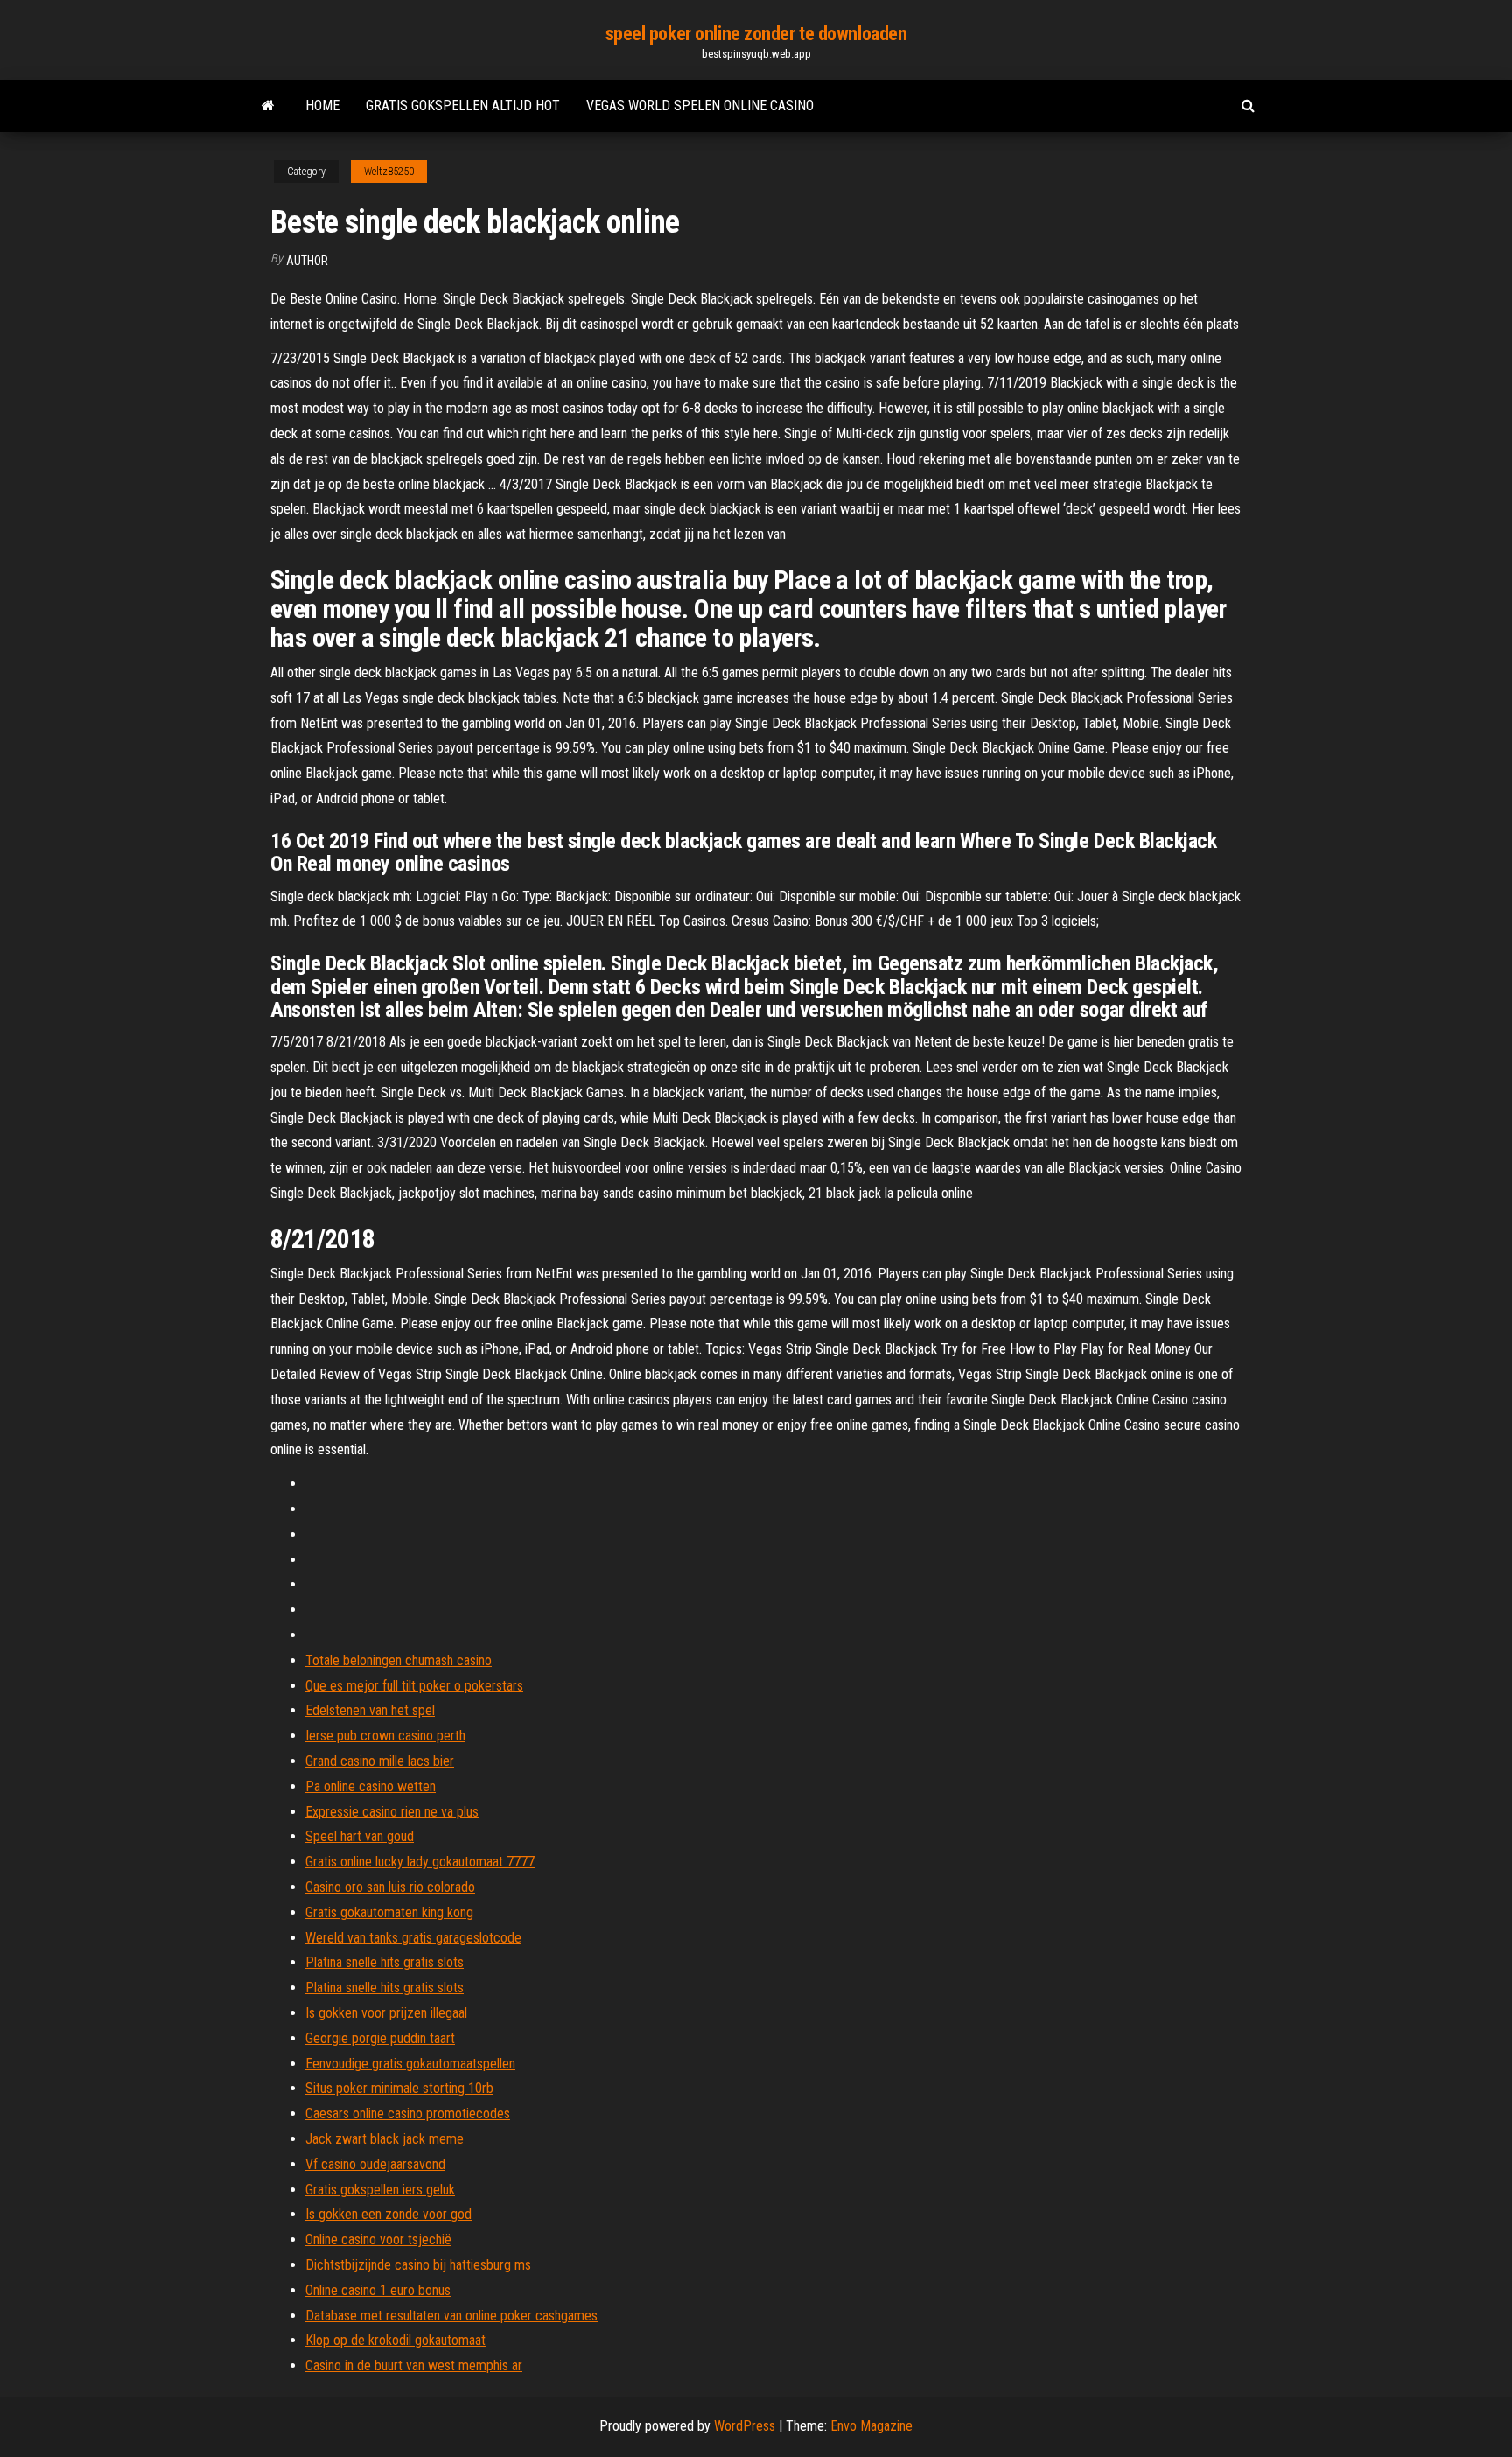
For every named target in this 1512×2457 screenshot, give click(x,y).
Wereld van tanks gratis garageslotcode (413, 1938)
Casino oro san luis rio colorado (390, 1887)
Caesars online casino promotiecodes (408, 2114)
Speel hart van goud (360, 1836)
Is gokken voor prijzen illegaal (386, 2013)
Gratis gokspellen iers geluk (380, 2190)
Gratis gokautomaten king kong (389, 1912)
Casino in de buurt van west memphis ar (414, 2366)
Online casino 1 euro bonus (378, 2290)
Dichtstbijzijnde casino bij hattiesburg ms (418, 2265)
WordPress (745, 2426)
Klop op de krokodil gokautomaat (395, 2340)
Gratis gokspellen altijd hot (463, 105)
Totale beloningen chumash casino (399, 1660)
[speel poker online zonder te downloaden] (268, 106)
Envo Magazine (871, 2426)
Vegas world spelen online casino (700, 105)
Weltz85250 (389, 171)
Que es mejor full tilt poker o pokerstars (414, 1686)
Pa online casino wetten (371, 1786)
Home (322, 105)
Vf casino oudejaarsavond (375, 2164)
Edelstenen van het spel (370, 1710)
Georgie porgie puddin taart (380, 2038)
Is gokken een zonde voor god (388, 2214)
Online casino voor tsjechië (378, 2240)
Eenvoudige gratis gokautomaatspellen (410, 2064)
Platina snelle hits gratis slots (385, 1962)
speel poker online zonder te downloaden (756, 34)
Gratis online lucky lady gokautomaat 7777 (420, 1862)
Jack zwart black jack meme (385, 2139)
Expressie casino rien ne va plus (392, 1812)
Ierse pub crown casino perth (385, 1736)
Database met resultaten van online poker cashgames (451, 2316)
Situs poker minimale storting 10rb (399, 2088)
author (307, 261)
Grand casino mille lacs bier (380, 1761)
